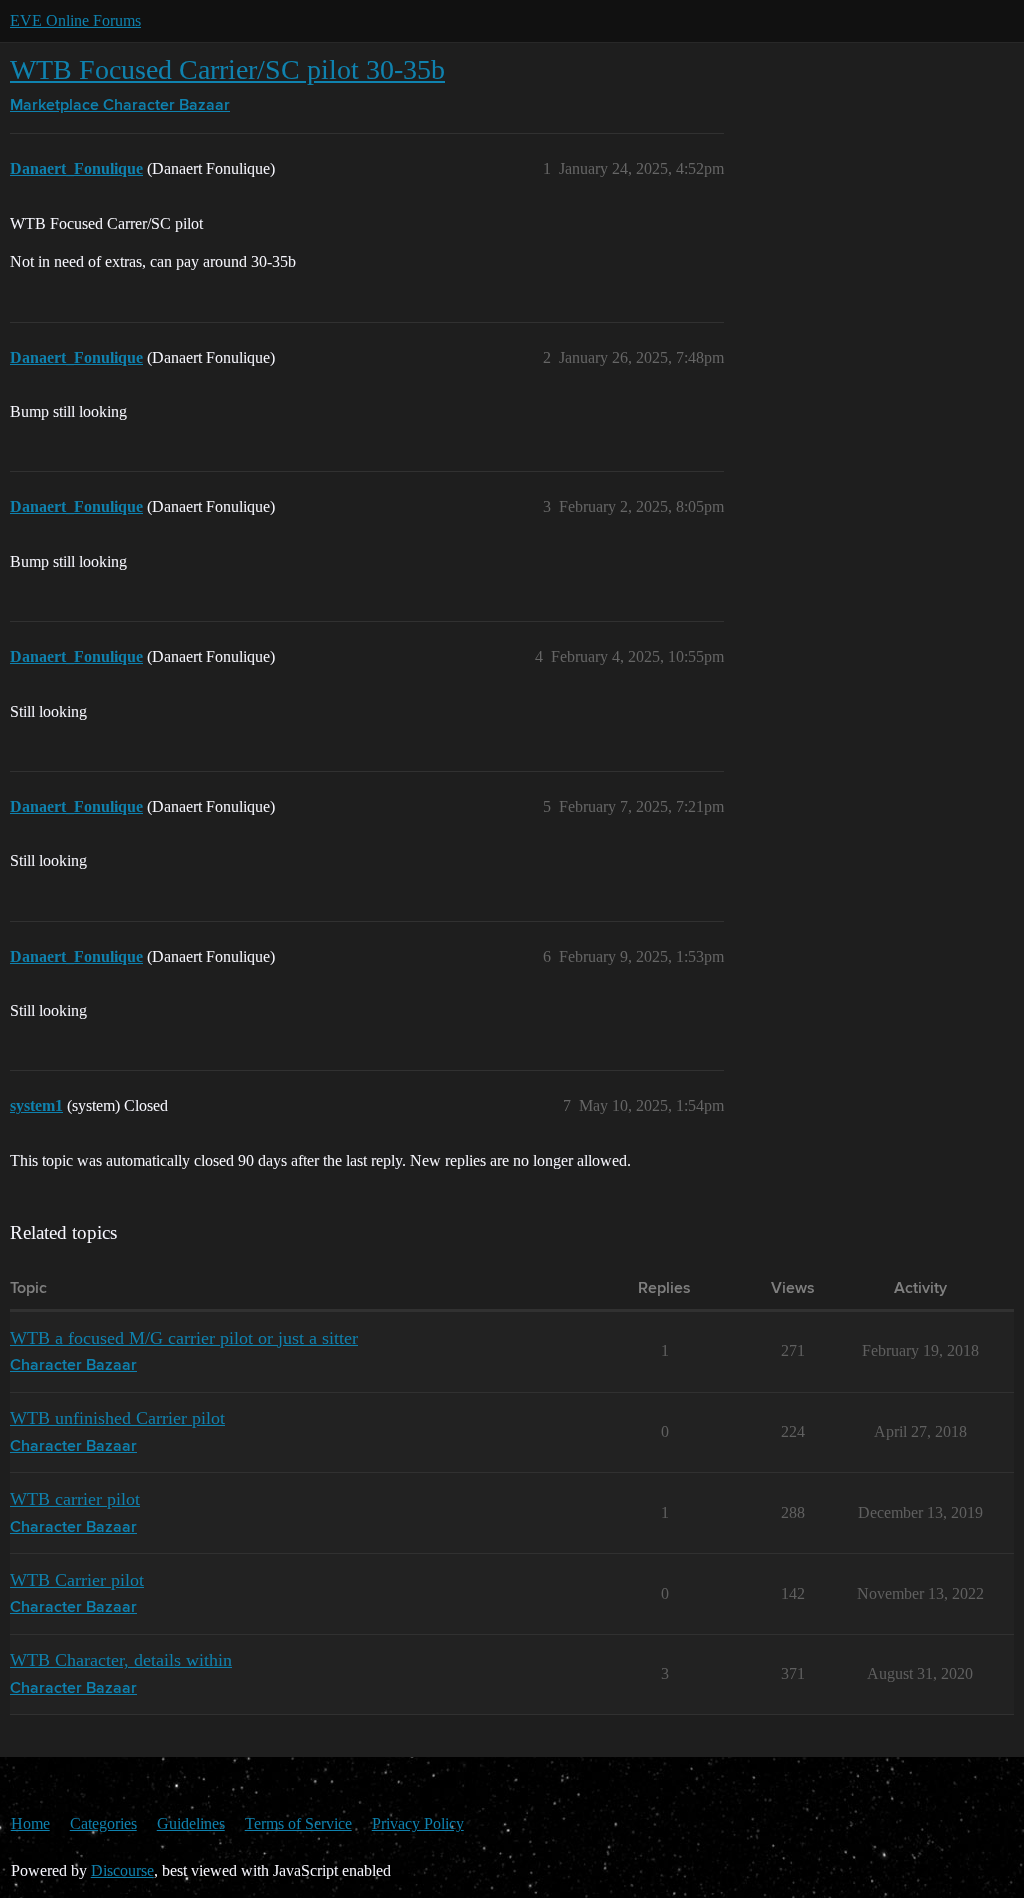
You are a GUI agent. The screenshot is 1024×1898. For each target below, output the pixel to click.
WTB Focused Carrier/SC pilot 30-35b (227, 69)
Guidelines (191, 1823)
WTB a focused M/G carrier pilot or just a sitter (184, 1338)
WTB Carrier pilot (77, 1580)
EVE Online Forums (75, 20)
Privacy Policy (418, 1823)
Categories (103, 1823)
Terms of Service (298, 1823)
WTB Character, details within (121, 1660)
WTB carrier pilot (75, 1499)
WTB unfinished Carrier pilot (117, 1418)
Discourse (122, 1870)
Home (30, 1823)
